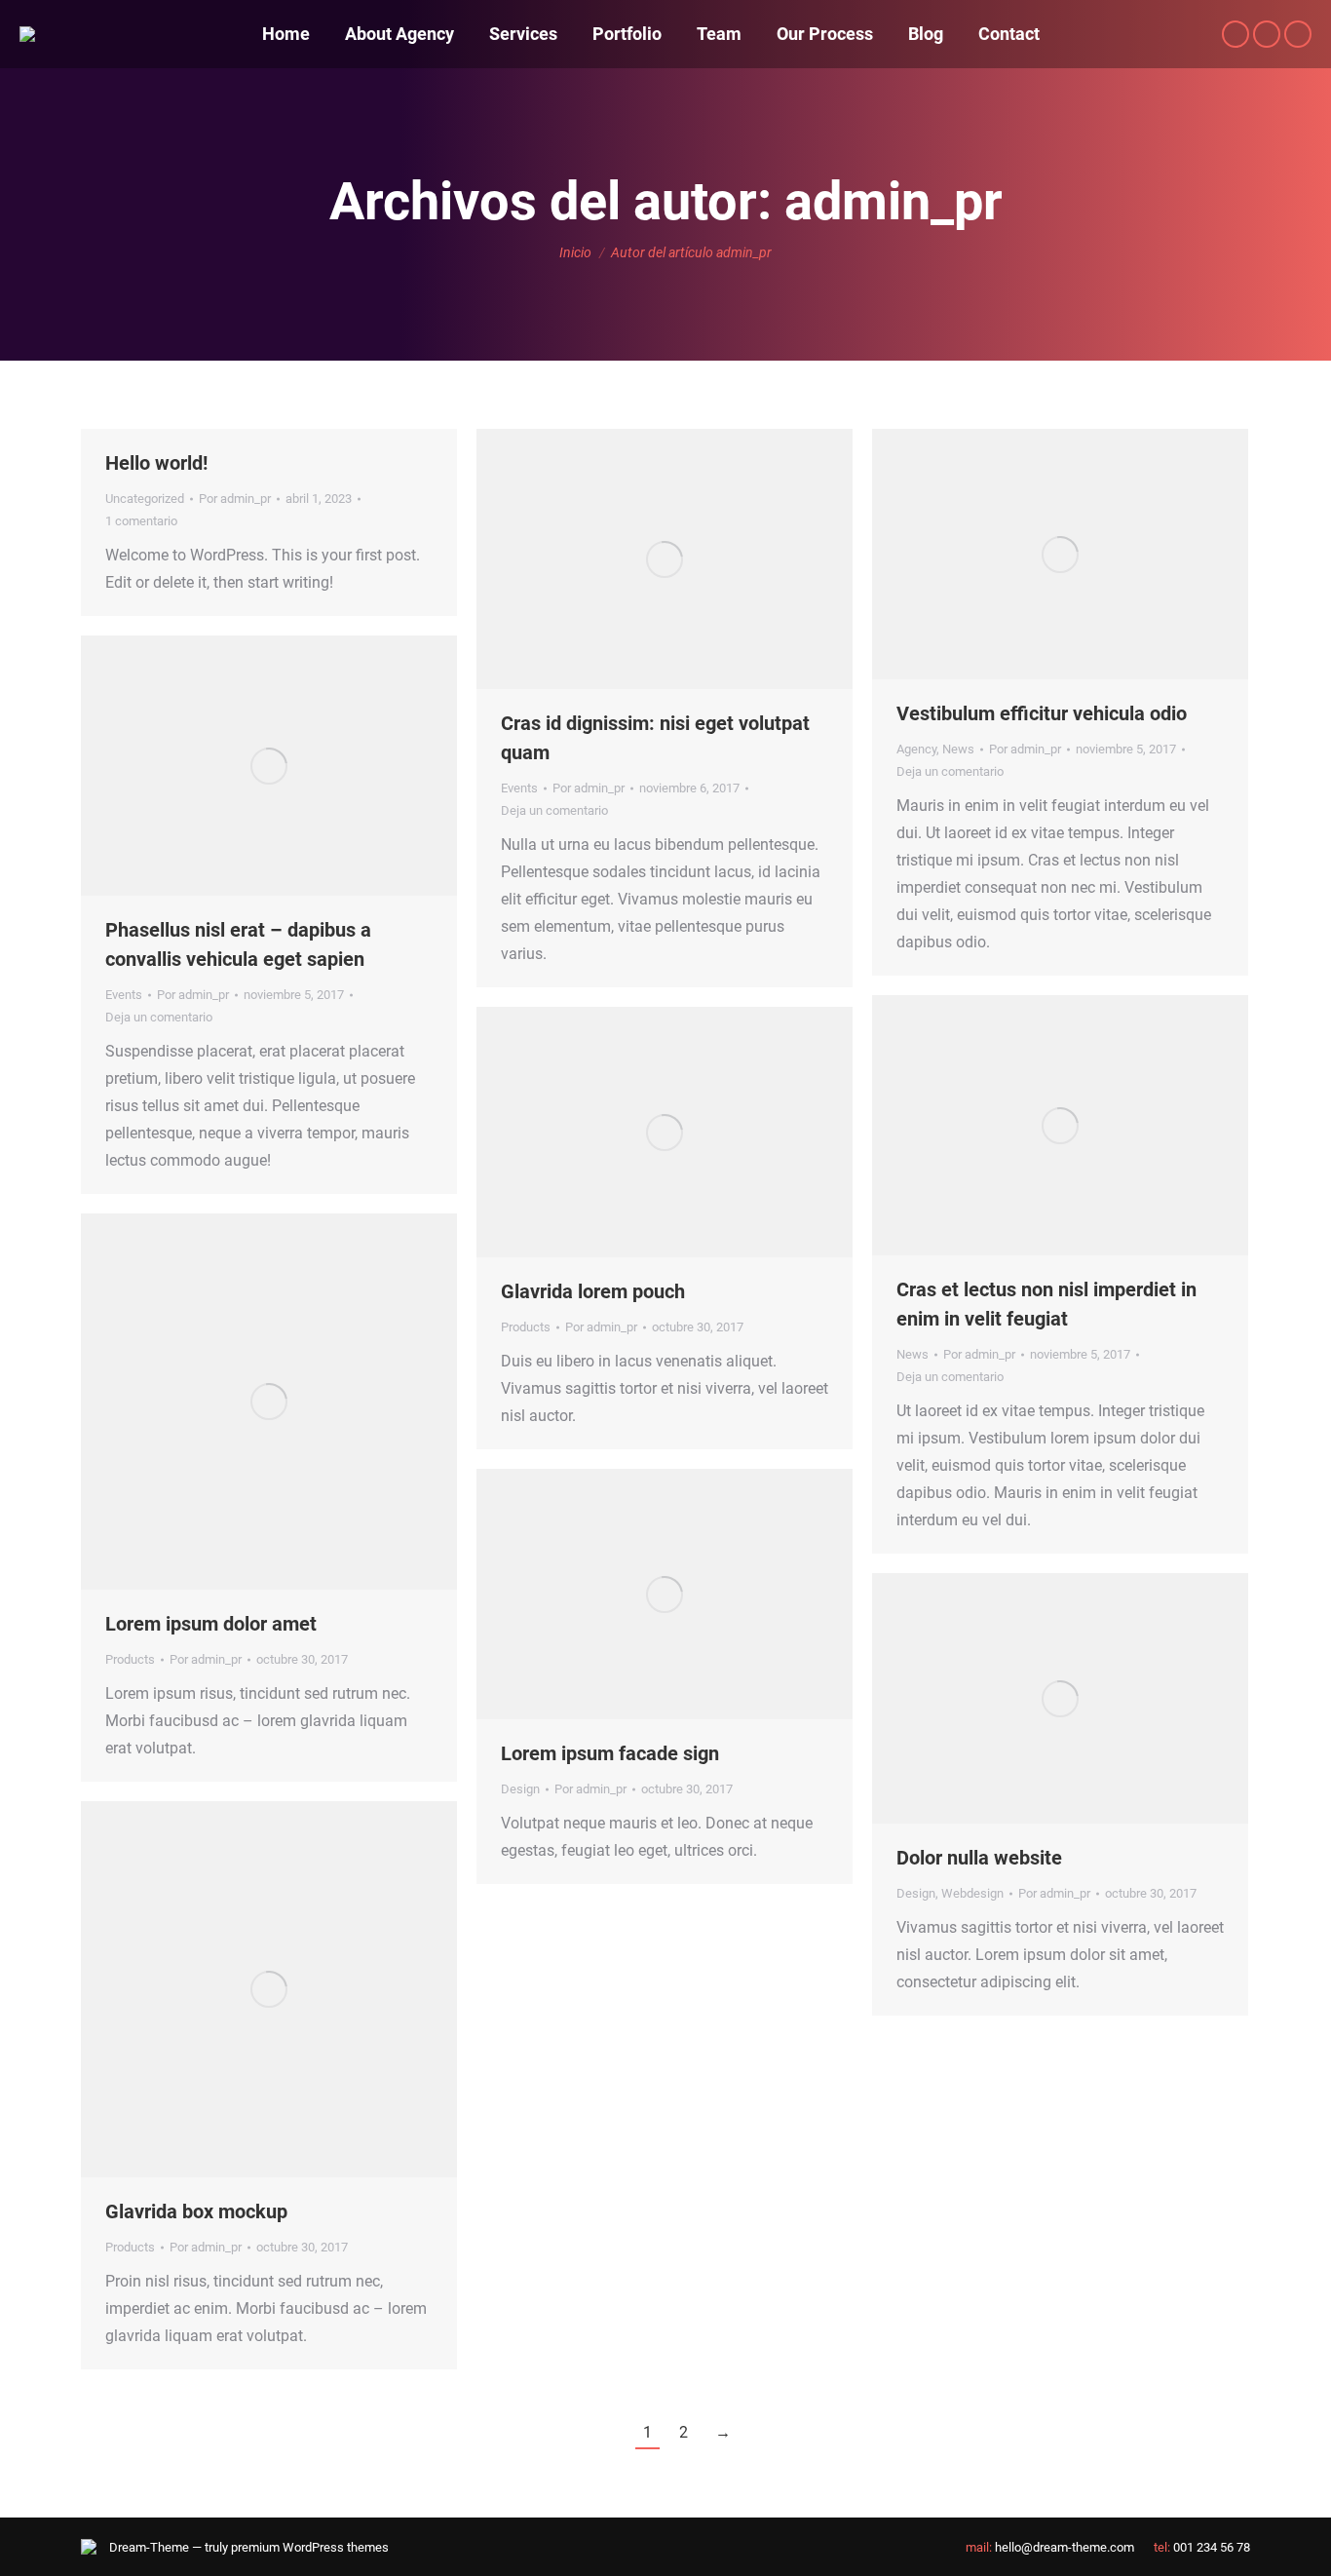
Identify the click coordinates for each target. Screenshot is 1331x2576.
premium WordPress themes (310, 2547)
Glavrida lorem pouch (593, 1291)
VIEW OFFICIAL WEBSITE (612, 1133)
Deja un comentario (554, 810)
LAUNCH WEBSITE (612, 1595)
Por (235, 499)
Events (519, 788)
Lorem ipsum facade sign (610, 1753)
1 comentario (141, 521)
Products (526, 1327)
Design (520, 1789)
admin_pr (894, 201)
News (958, 749)
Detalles (717, 1133)
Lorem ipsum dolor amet (211, 1624)
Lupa (665, 1133)
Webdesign (972, 1893)
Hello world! (156, 463)
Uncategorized (145, 499)
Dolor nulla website (979, 1858)
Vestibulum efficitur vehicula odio (1042, 713)
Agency (916, 749)
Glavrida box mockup (196, 2211)
